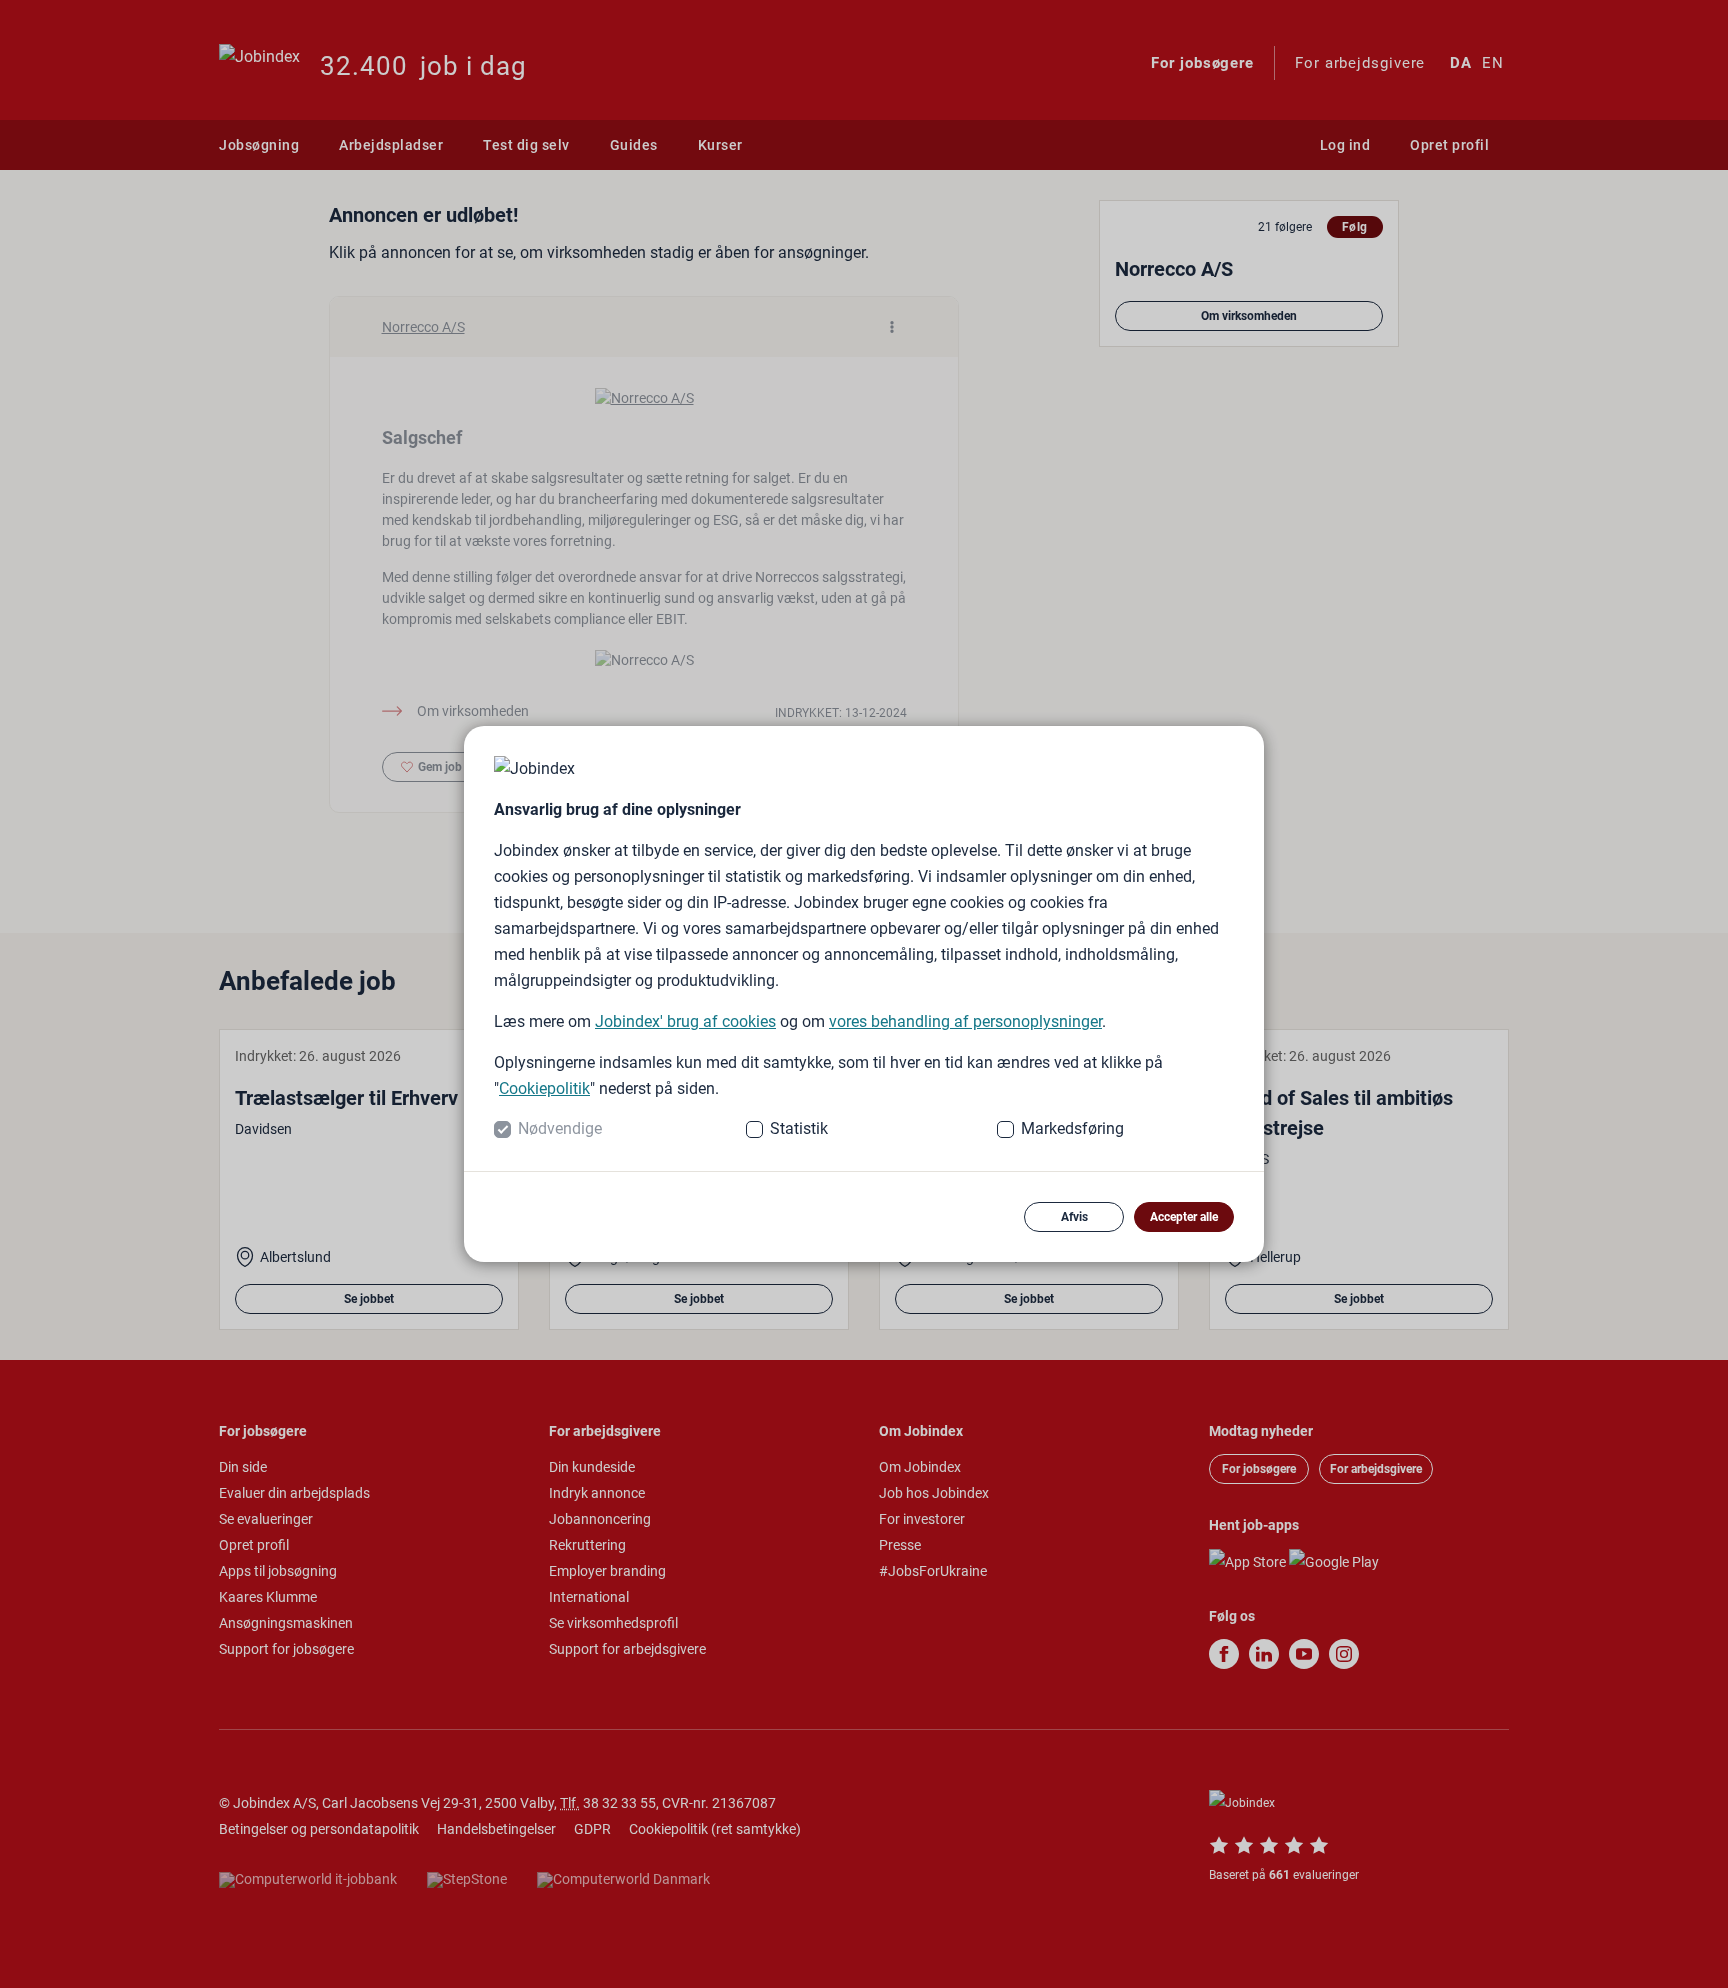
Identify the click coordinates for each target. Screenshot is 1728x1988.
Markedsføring (1072, 1128)
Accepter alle (1184, 1217)
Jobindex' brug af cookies (685, 1021)
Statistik (799, 1128)
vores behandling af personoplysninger (965, 1021)
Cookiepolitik (544, 1088)
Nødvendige (560, 1128)
